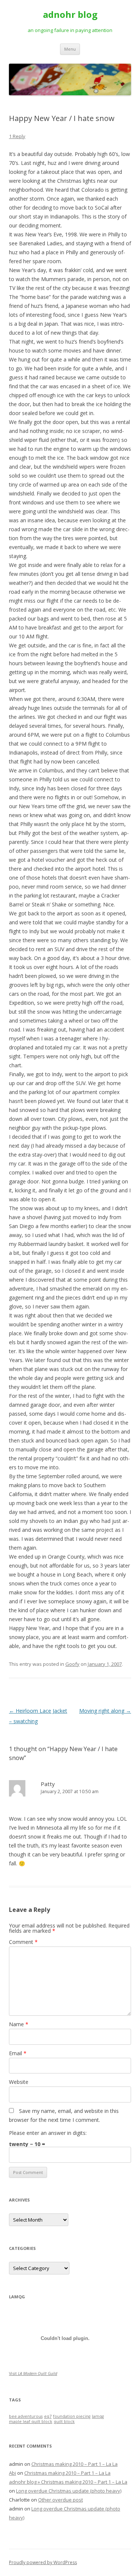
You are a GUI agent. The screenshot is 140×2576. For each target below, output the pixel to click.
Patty (48, 1784)
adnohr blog (70, 15)
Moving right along (105, 1711)
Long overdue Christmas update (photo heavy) (69, 2491)
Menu (70, 49)
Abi (13, 2473)
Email (18, 2053)
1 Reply (17, 136)
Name (19, 2024)
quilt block (64, 2422)
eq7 (48, 2416)
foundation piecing (72, 2416)
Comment (23, 1942)
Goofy (72, 1664)
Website (19, 2082)
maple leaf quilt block (31, 2422)
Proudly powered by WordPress (43, 2562)
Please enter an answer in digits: (48, 2133)
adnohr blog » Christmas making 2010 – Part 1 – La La (68, 2482)
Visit (33, 2373)
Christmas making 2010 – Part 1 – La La (74, 2464)
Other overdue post (60, 2500)
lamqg (98, 2416)
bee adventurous (26, 2416)
